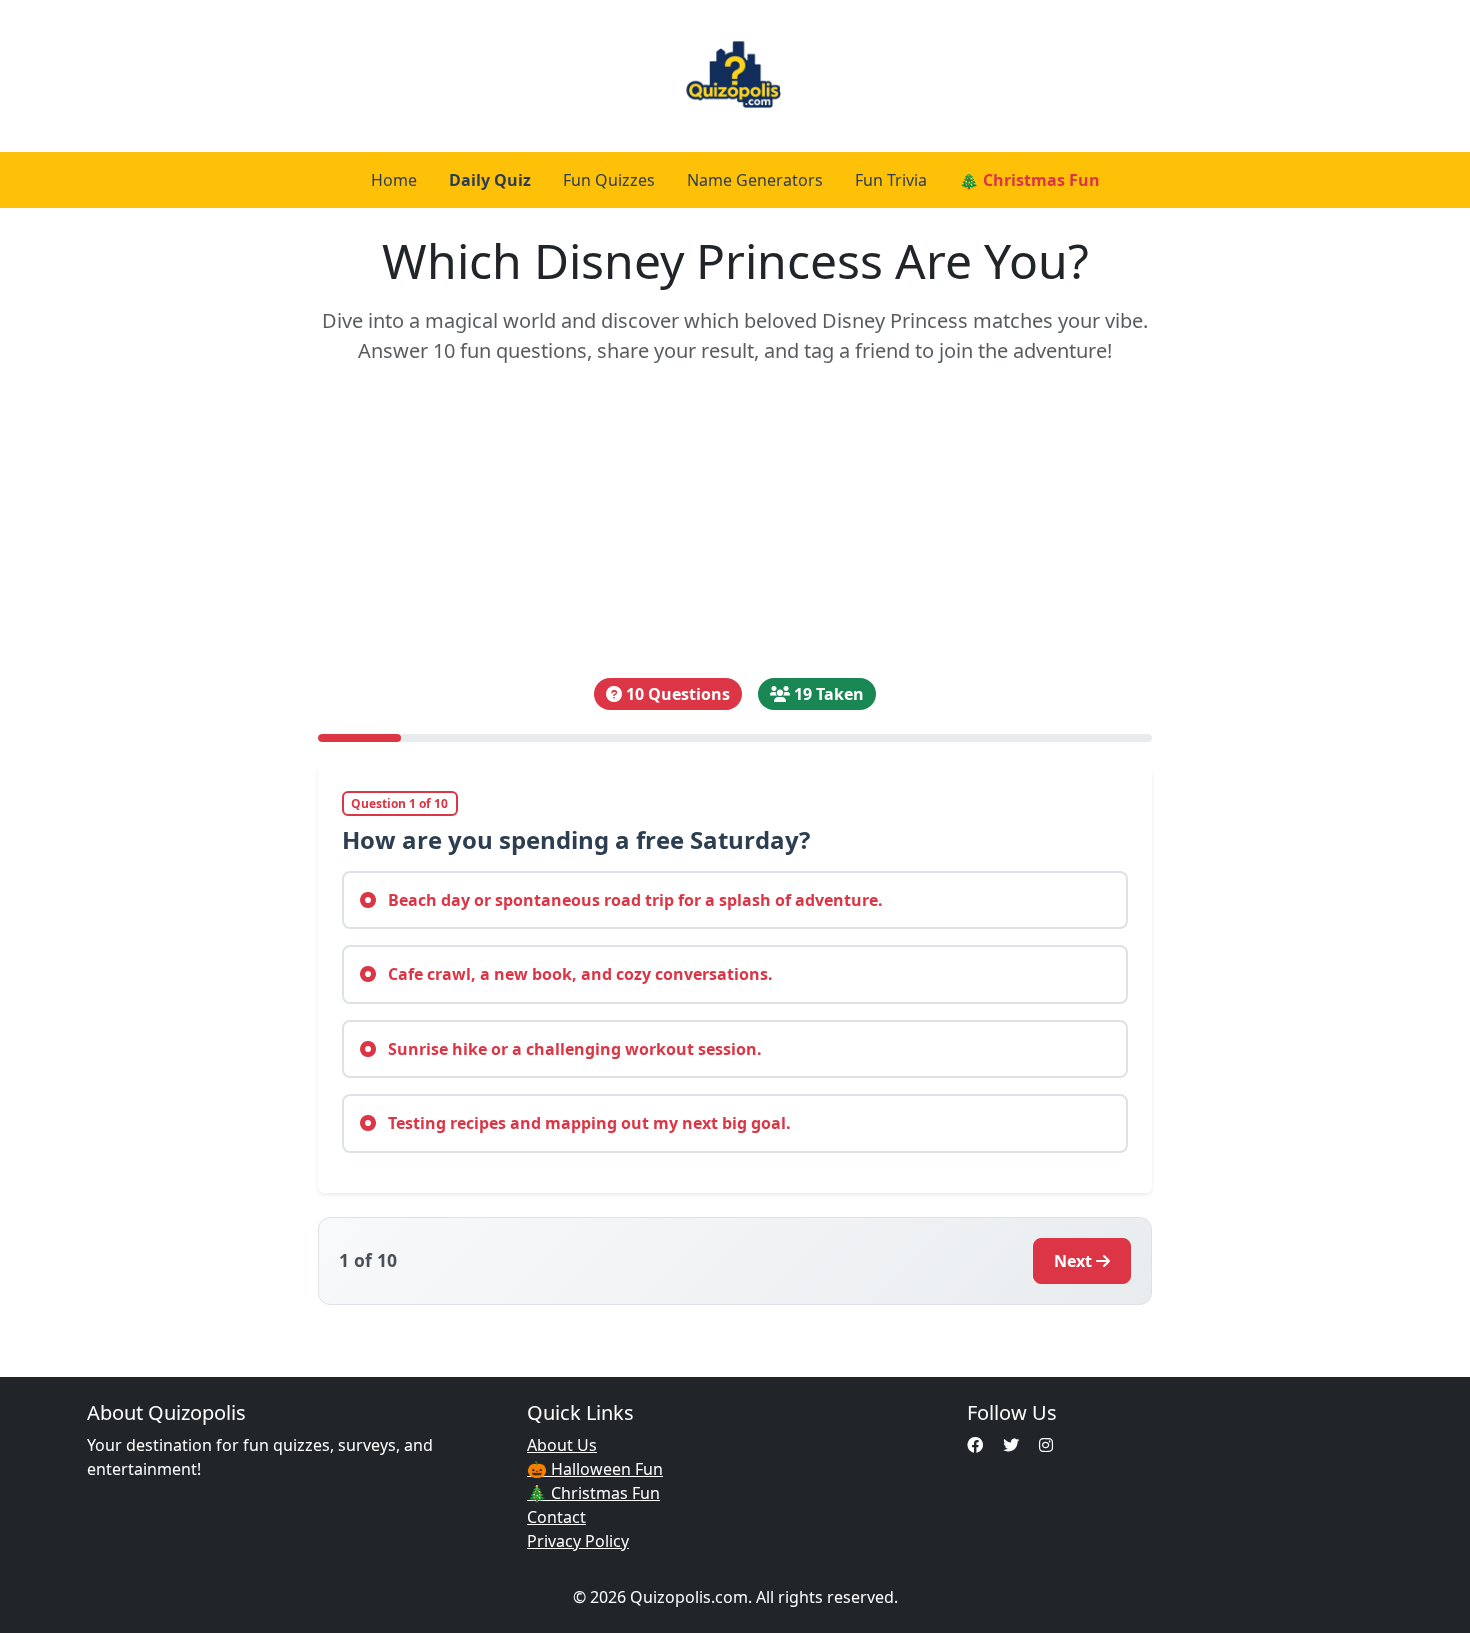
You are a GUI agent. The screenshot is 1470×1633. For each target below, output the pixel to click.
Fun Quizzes (609, 180)
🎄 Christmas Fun (1029, 180)
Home (394, 180)
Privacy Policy (578, 1541)
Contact (556, 1517)
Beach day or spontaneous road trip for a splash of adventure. (633, 900)
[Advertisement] (735, 522)
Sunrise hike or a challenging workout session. (573, 1049)
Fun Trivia (891, 180)
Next (1073, 1261)
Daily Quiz (490, 180)
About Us (562, 1445)
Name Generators (755, 180)
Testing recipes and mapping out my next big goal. (587, 1123)
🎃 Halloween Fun (595, 1469)
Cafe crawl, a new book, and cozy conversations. (578, 974)
